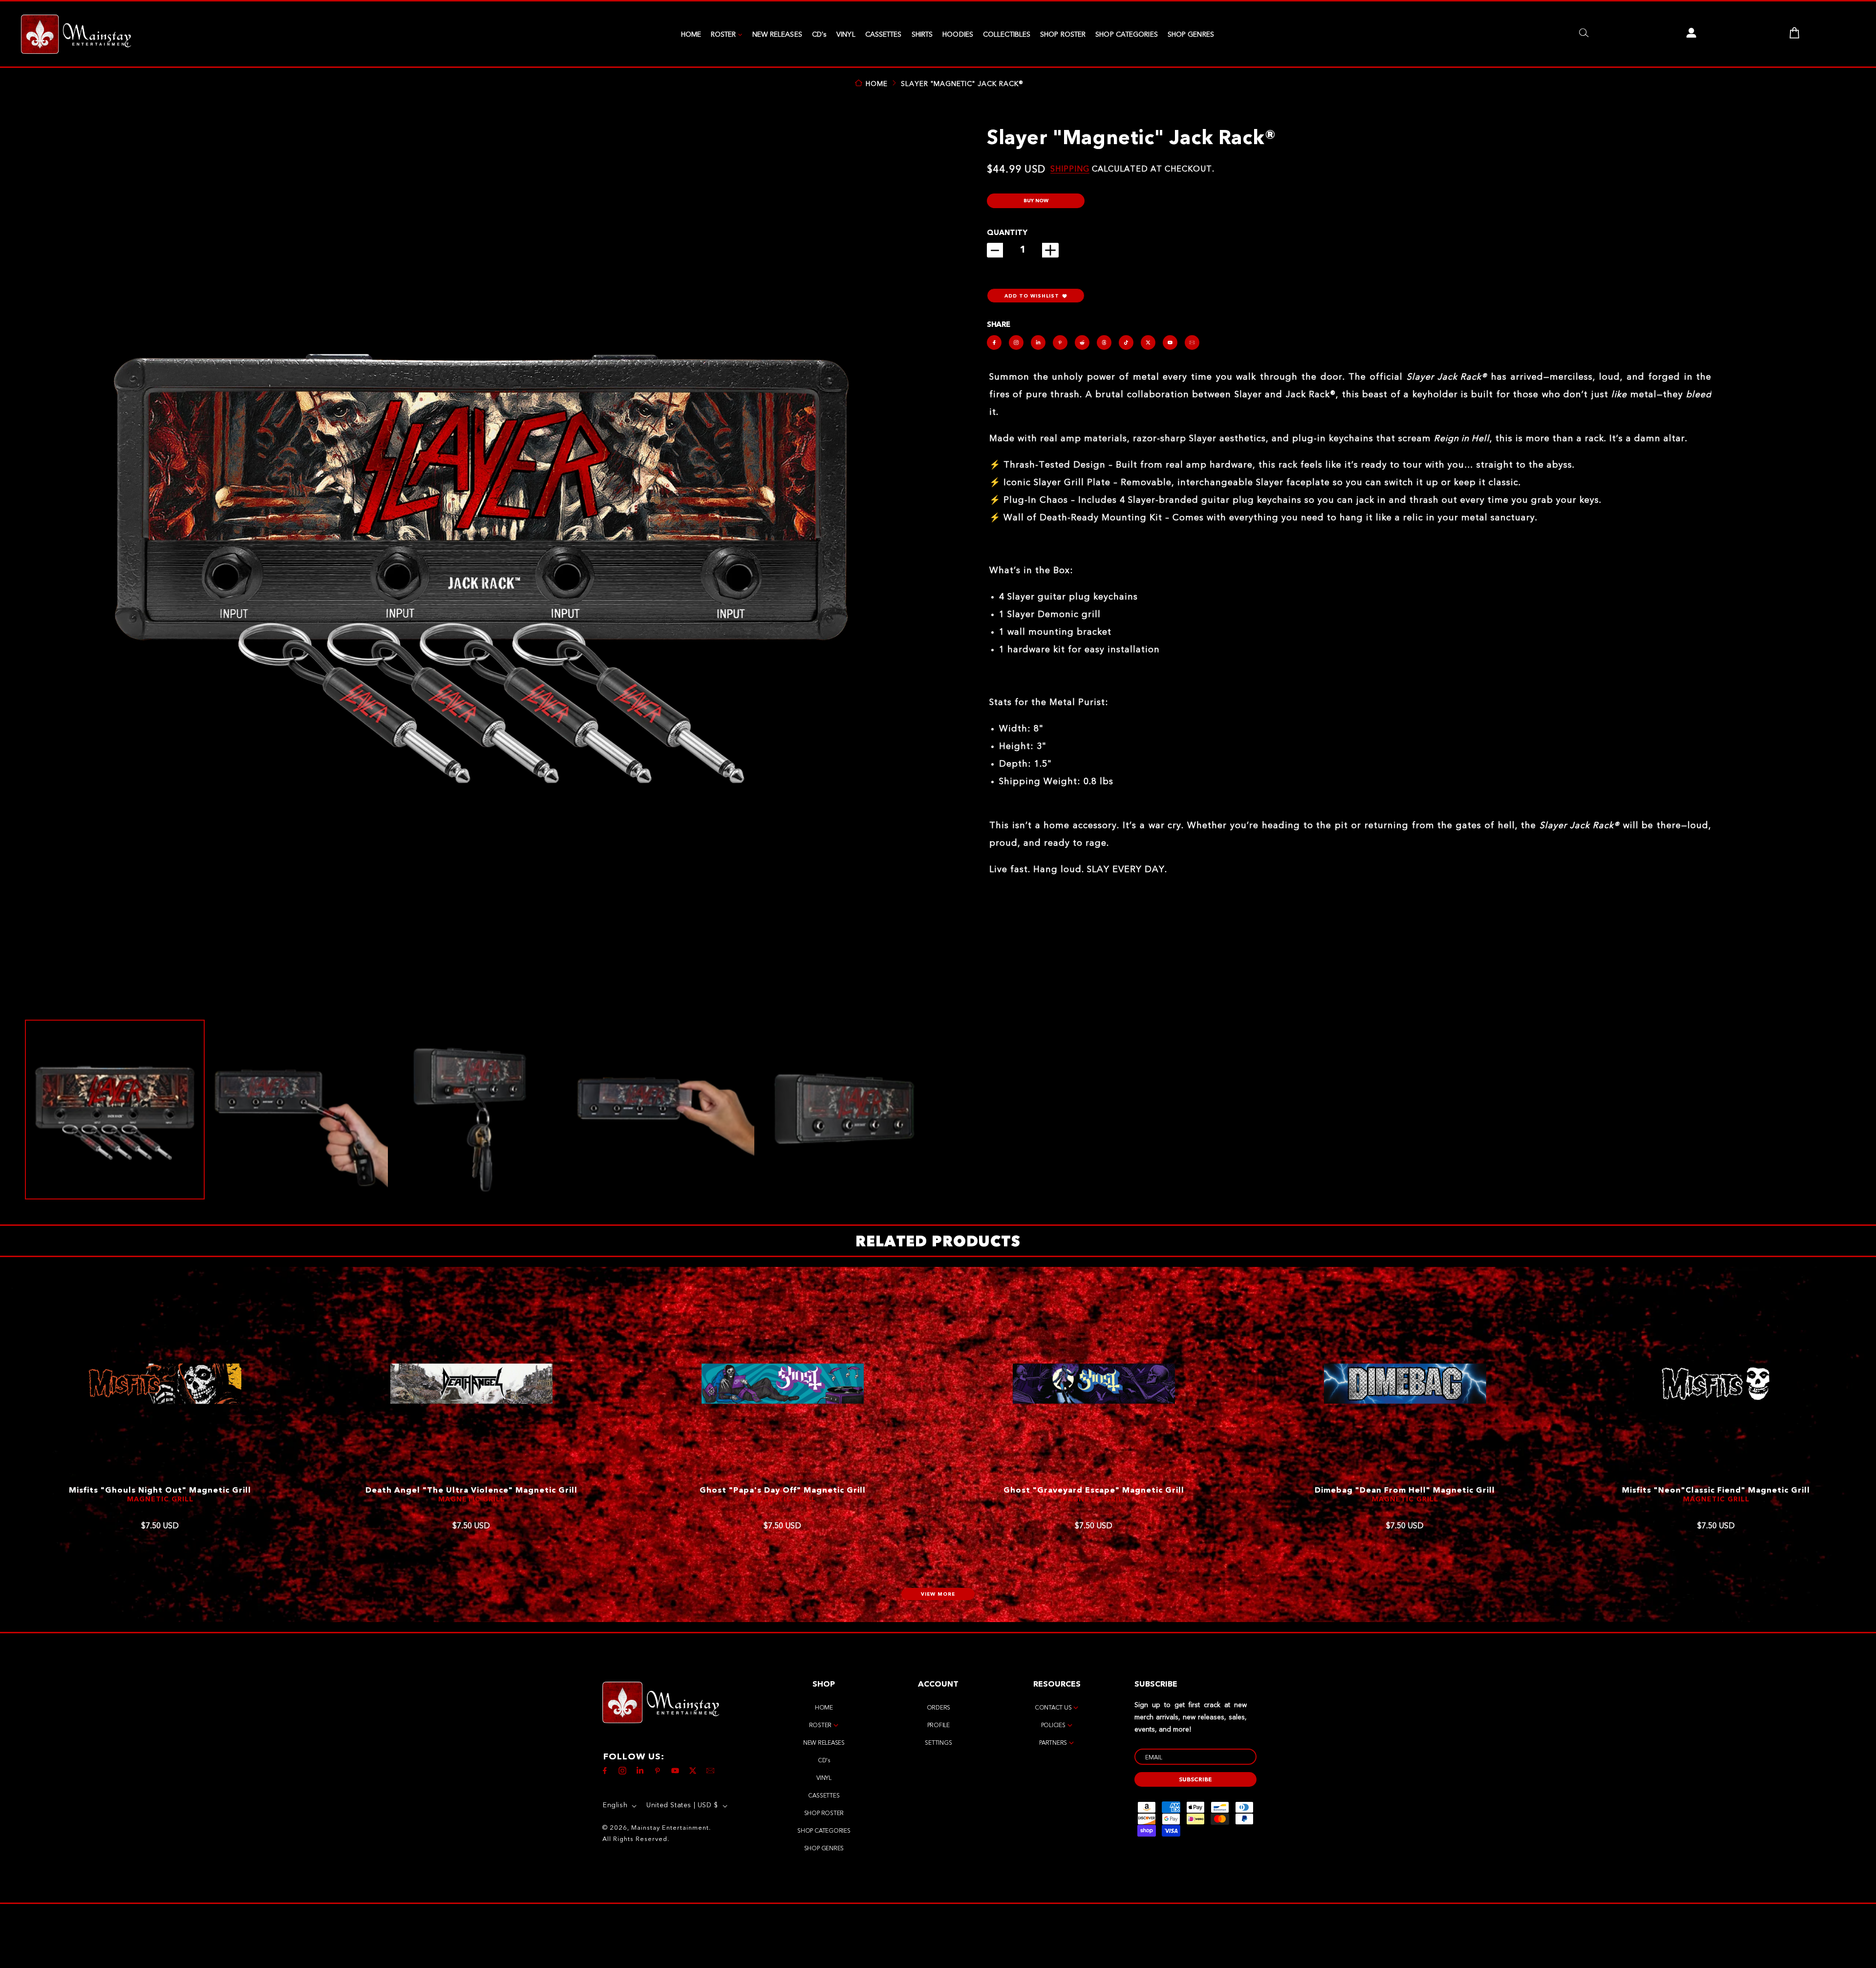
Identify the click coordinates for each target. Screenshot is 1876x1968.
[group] (115, 1110)
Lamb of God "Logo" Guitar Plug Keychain (1716, 1491)
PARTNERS (1053, 1743)
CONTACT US (1053, 1708)
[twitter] (1148, 342)
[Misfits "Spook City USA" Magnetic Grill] (160, 1384)
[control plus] (1050, 250)
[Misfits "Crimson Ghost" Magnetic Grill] (471, 1384)
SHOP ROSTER (1063, 35)
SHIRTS (922, 35)
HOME (691, 35)
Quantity (1007, 233)
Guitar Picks (1405, 1509)
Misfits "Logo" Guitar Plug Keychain (1094, 1491)
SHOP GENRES (1191, 35)
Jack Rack (782, 1499)
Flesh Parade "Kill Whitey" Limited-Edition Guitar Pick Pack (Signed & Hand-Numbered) (1405, 1496)
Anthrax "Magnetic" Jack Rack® (783, 1491)
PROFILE (938, 1726)
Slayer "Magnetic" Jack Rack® (962, 84)
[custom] (1016, 342)
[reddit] (1082, 342)
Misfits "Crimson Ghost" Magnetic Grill (471, 1491)
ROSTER (724, 35)
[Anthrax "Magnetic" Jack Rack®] (783, 1384)
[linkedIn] (1038, 342)
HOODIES (958, 35)
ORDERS (939, 1708)
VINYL (846, 35)
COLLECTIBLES (1007, 35)
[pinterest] (1060, 342)
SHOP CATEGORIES (1127, 35)
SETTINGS (938, 1743)
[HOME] (76, 35)
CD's (819, 35)
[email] (1192, 342)
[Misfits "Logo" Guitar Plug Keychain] (1094, 1384)
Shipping (1070, 170)
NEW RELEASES (777, 35)
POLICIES (1053, 1726)
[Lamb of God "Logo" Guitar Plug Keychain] (1716, 1384)
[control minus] (995, 250)
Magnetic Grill (160, 1499)
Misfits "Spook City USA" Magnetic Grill (160, 1491)
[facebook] (994, 342)
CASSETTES (884, 35)
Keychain (1094, 1499)
